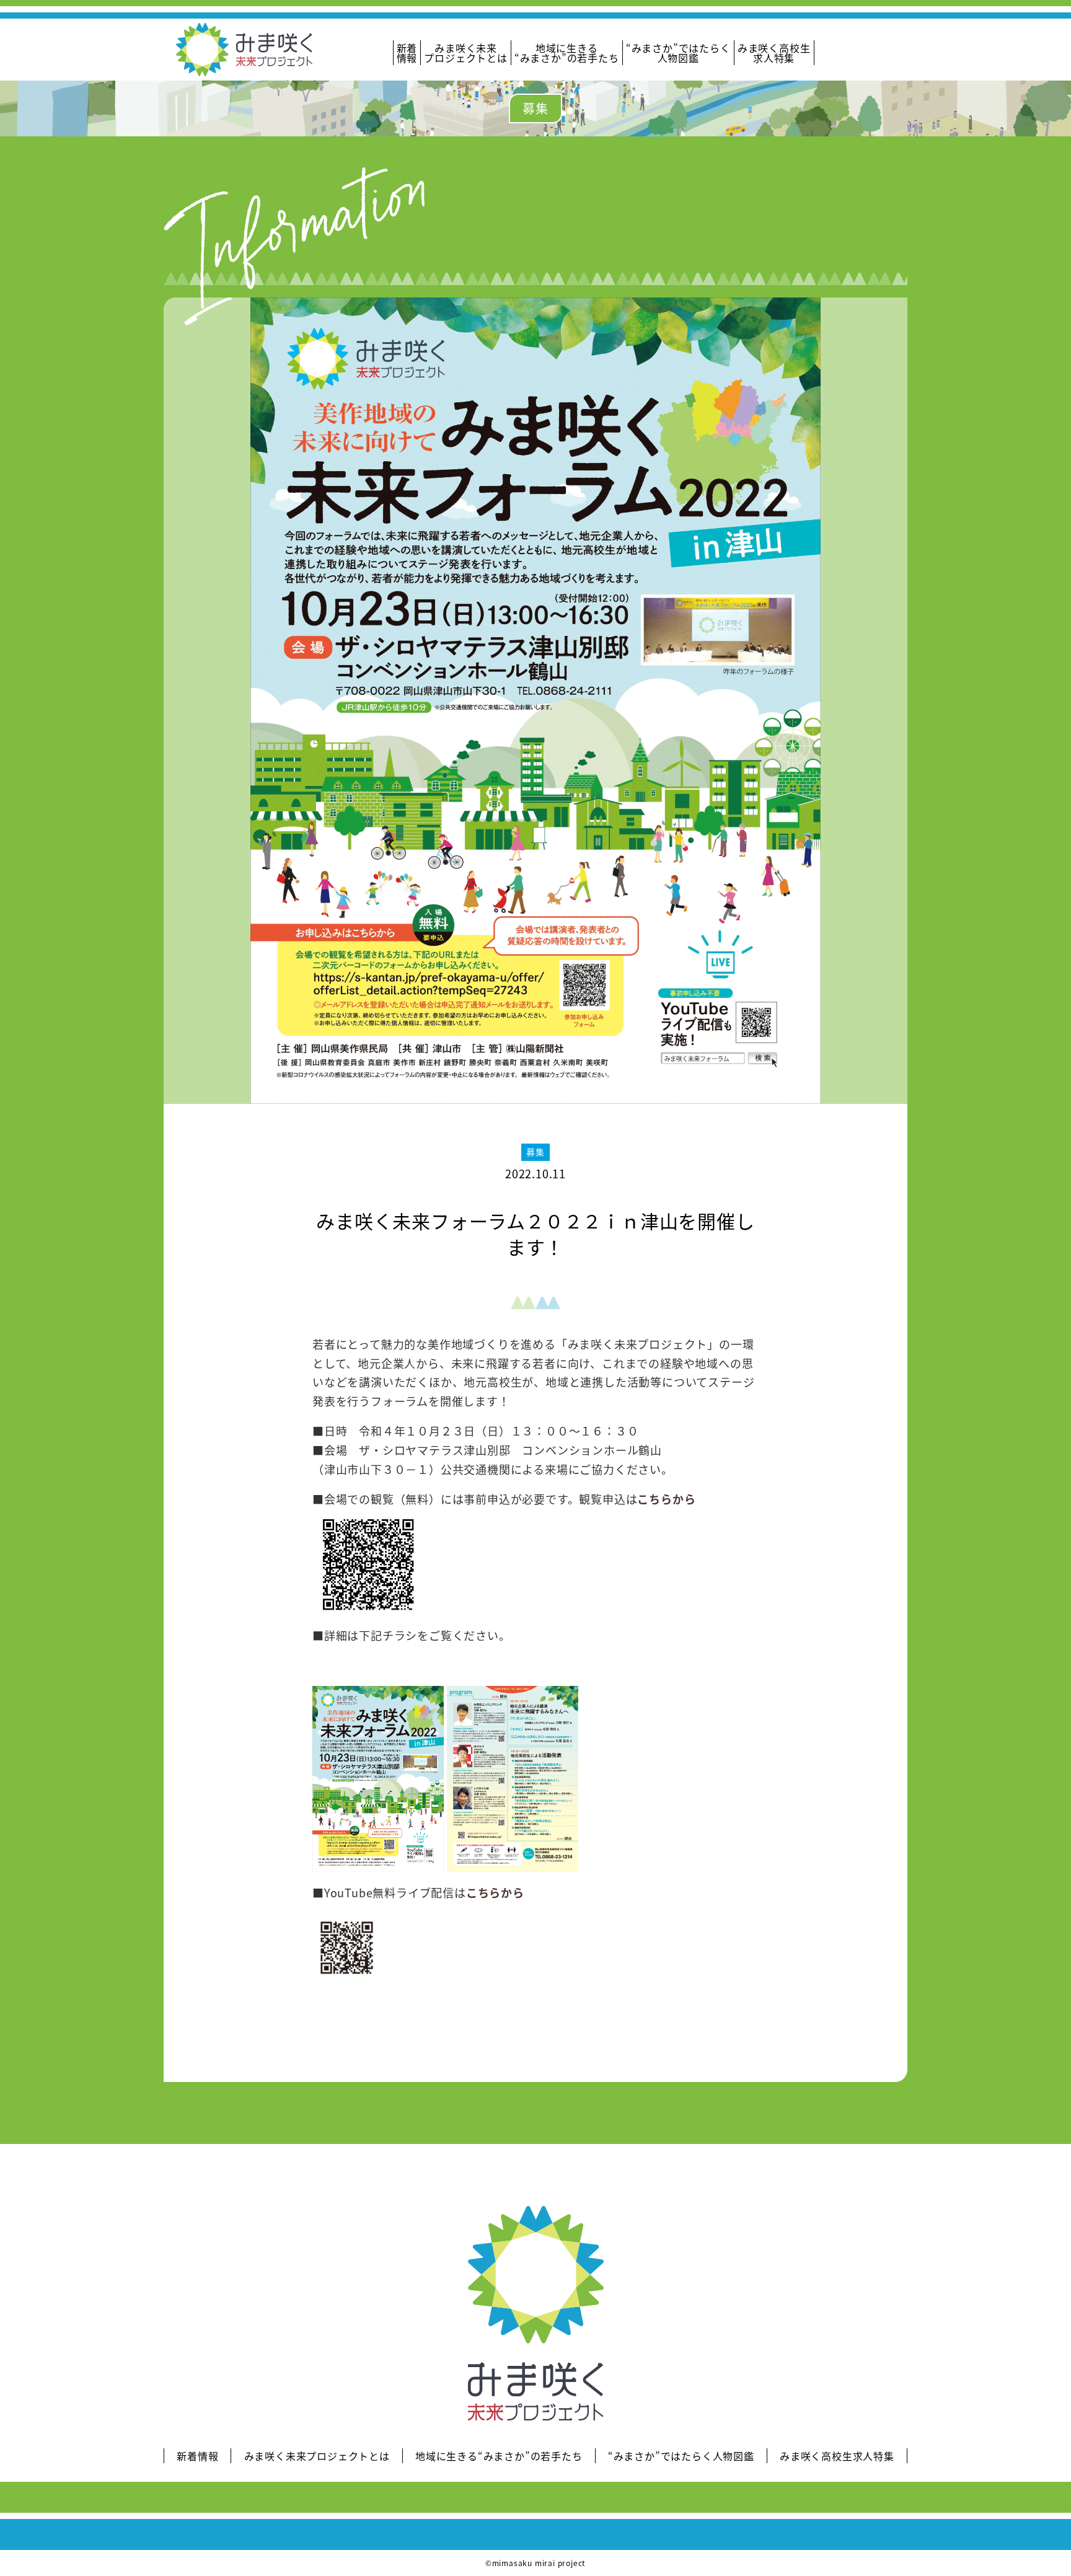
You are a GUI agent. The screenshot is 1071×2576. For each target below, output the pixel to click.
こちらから (666, 1499)
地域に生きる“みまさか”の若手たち (567, 53)
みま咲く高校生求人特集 (774, 53)
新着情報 (407, 53)
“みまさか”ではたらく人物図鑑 (678, 53)
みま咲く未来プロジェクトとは (465, 53)
